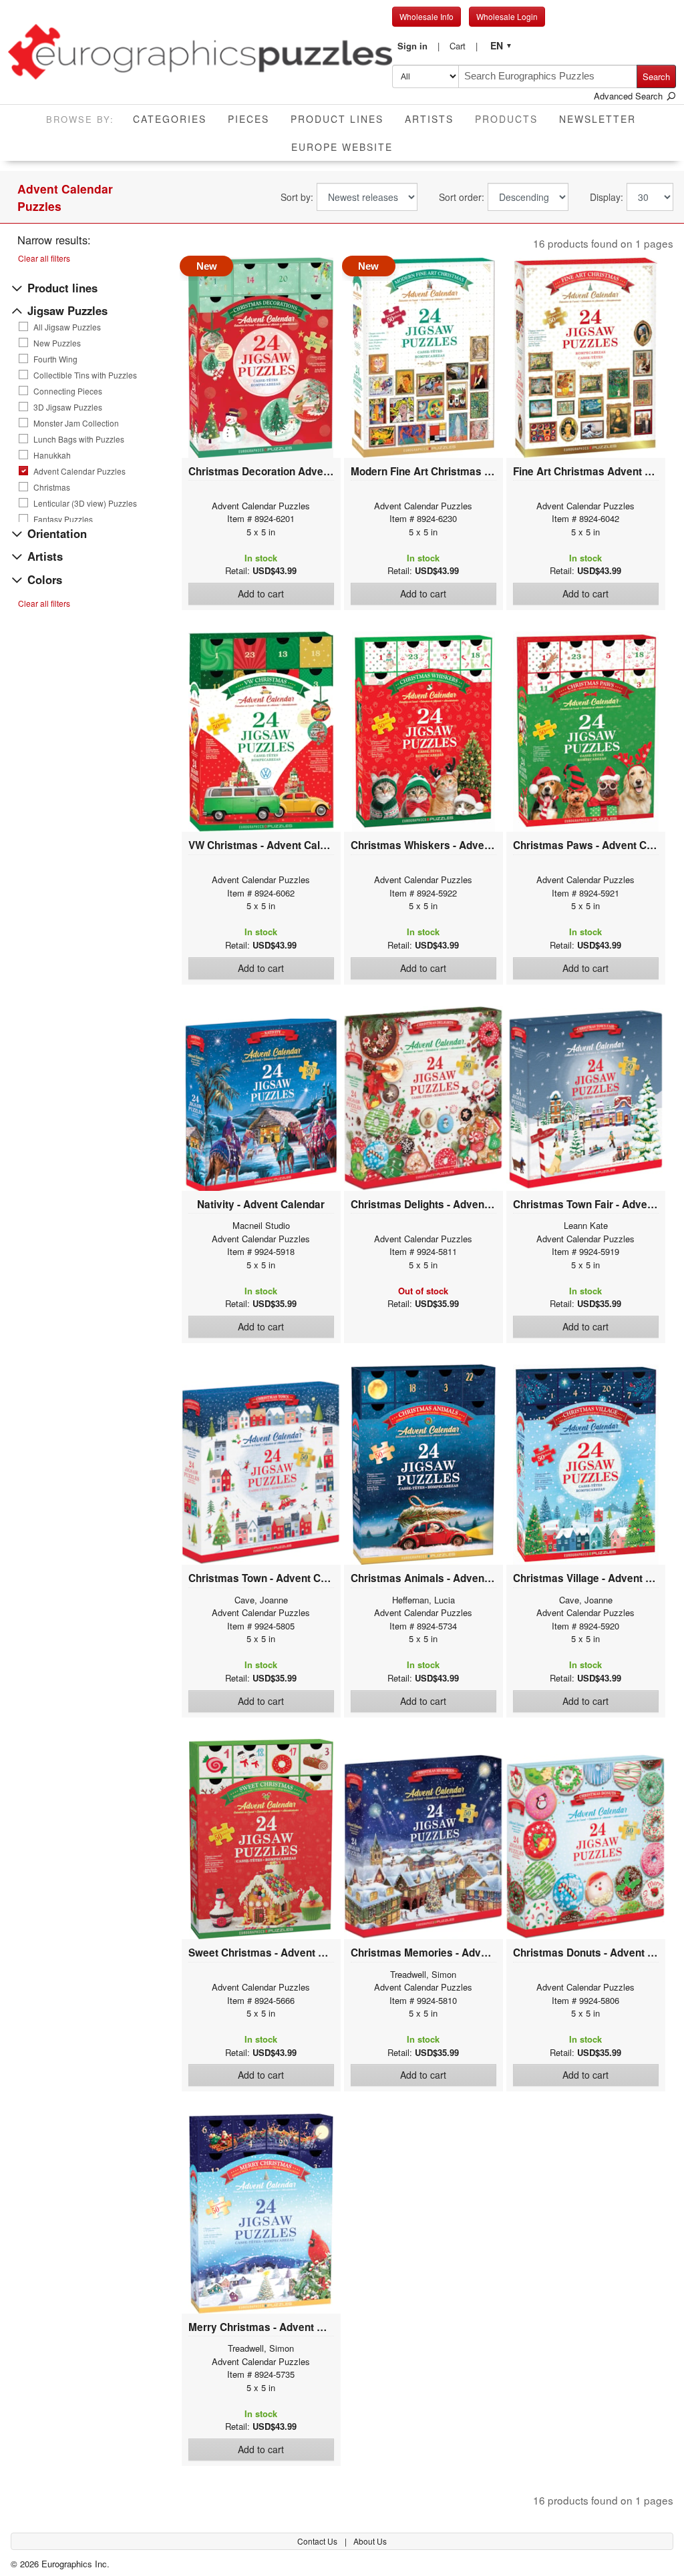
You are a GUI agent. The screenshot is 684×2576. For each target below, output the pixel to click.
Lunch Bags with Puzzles (79, 439)
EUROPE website (342, 147)
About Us (370, 2541)
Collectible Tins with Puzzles (85, 375)
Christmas (52, 487)
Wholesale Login (507, 16)
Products (512, 118)
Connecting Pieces (68, 391)
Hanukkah (52, 455)
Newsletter (597, 119)
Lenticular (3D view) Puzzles (85, 503)
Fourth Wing (55, 359)
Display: (607, 197)
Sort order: (462, 197)
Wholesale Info (426, 16)
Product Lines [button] (337, 119)
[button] (418, 46)
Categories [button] (170, 119)
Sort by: (297, 197)
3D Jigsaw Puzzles (68, 407)
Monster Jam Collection (76, 423)
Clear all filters (44, 258)
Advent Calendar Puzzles (79, 471)
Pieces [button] (248, 119)
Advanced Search (630, 96)
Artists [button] (429, 119)
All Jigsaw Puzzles (67, 327)
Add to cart (261, 593)
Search (656, 76)
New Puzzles (57, 343)
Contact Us (318, 2541)
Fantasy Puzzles (63, 519)
